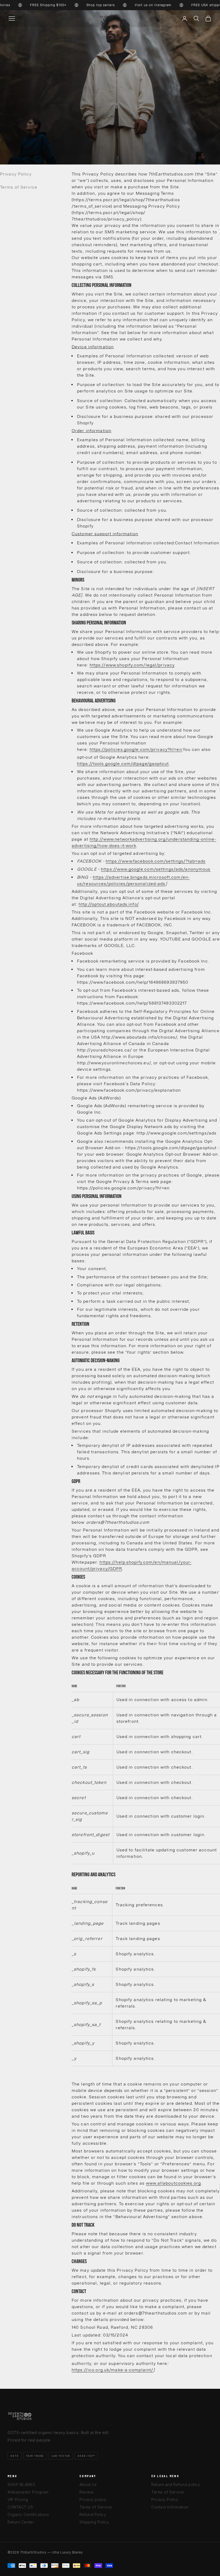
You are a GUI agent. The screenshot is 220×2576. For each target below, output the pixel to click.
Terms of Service (96, 2507)
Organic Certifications (28, 2515)
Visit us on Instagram (134, 5)
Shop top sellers (81, 5)
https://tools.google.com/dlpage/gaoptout (123, 764)
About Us (88, 2485)
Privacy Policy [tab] (16, 174)
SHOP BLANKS (21, 2485)
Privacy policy (93, 2500)
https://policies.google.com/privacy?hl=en (136, 749)
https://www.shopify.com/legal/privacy (132, 665)
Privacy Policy (165, 2500)
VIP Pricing (18, 2500)
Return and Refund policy (176, 2485)
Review (86, 2492)
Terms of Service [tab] (19, 187)
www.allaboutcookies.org (173, 2183)
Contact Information (170, 2507)
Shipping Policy (94, 2522)
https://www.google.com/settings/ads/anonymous (156, 869)
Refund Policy (93, 2515)
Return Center (21, 2522)
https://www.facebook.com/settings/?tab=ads (156, 861)
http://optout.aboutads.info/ (109, 904)
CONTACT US (20, 2507)
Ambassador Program (28, 2492)
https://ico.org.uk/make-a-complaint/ (112, 2370)
